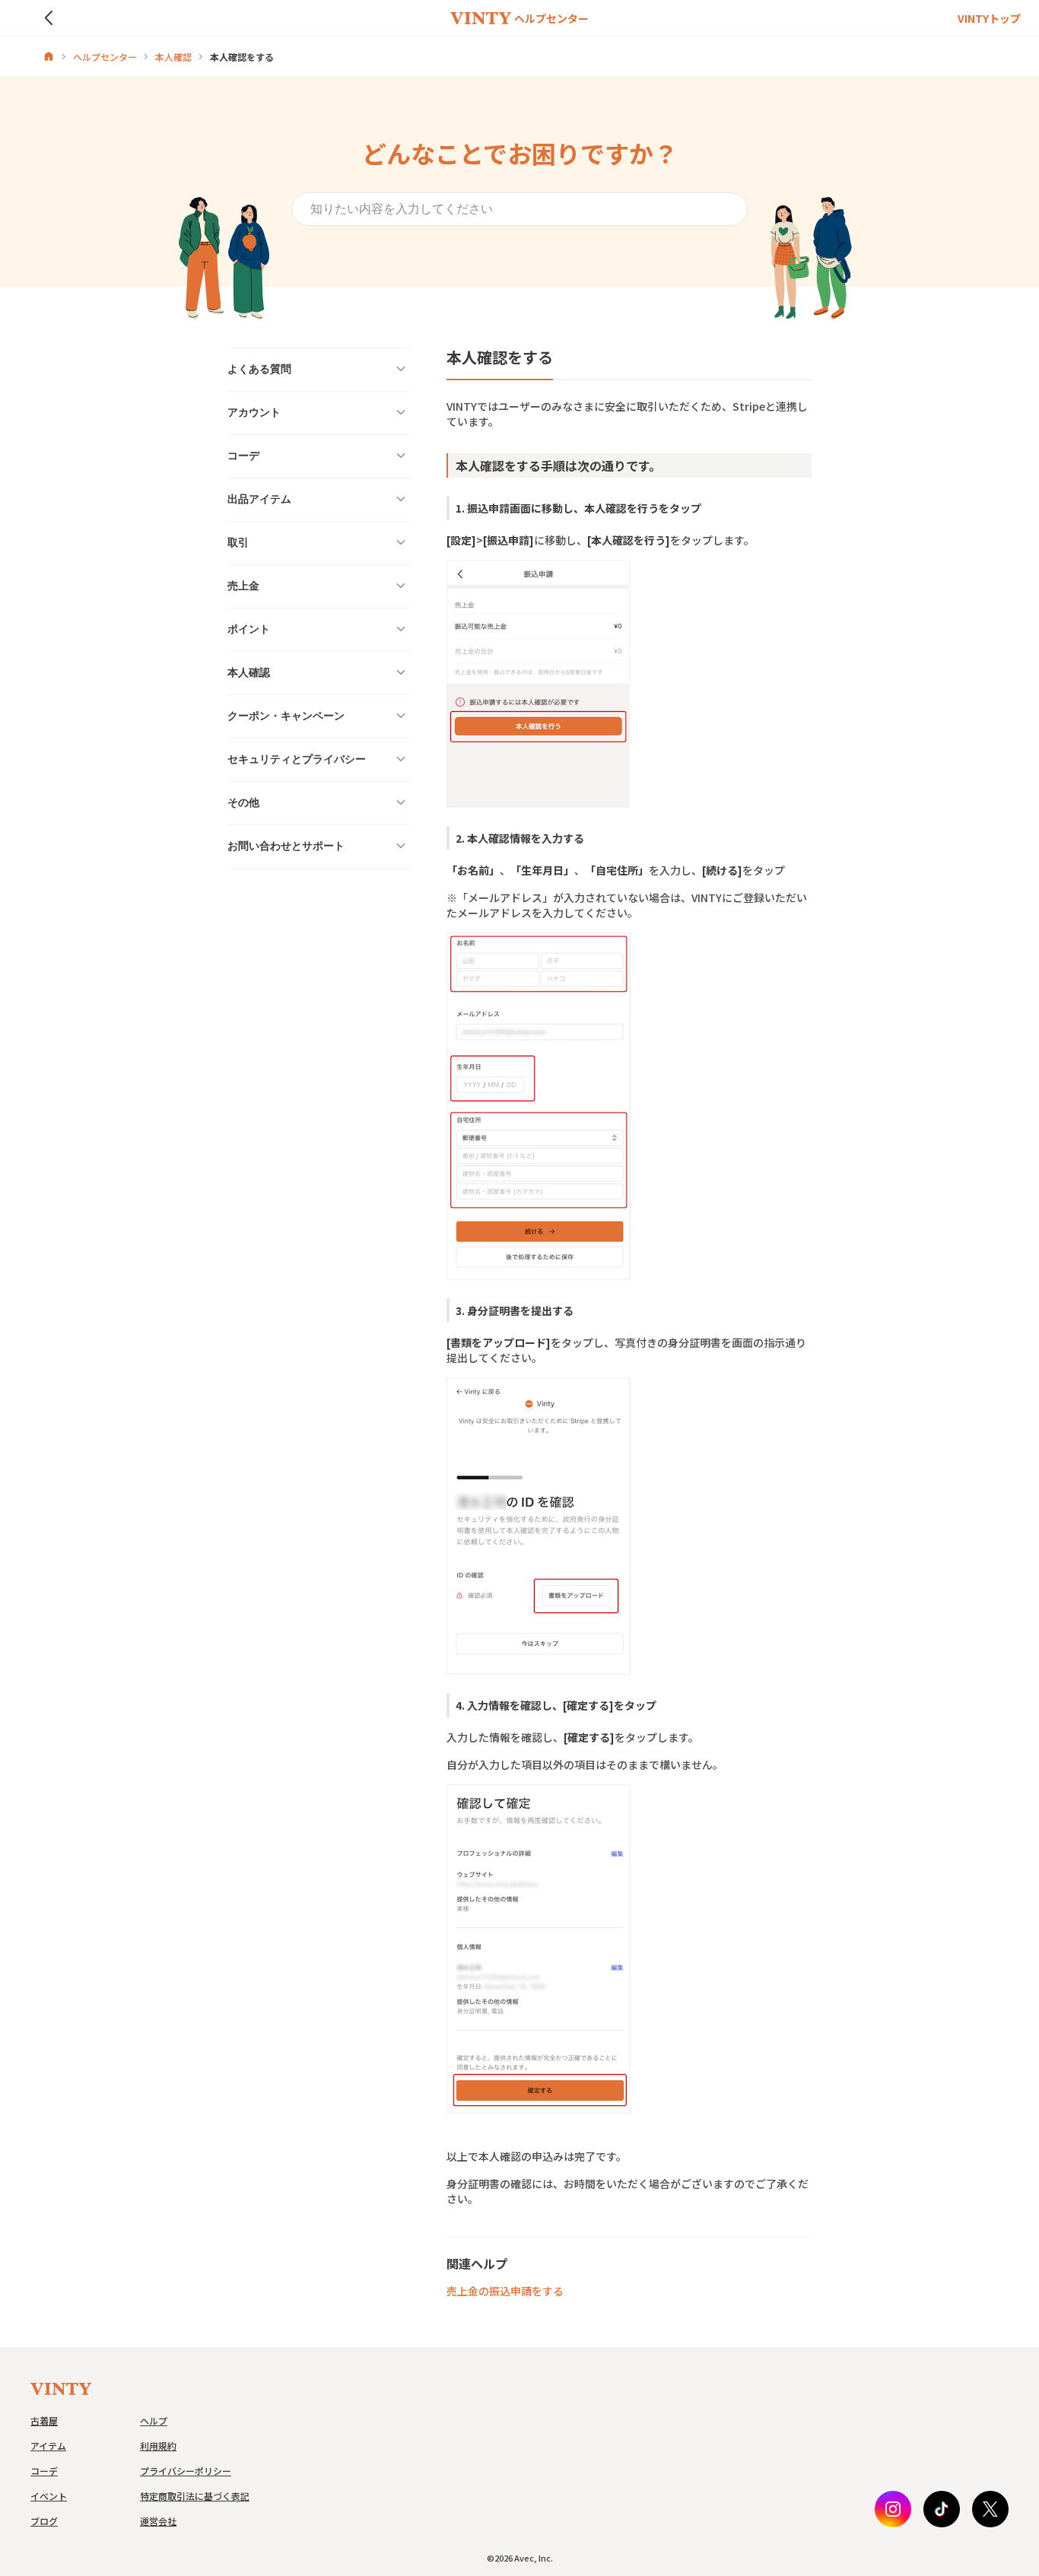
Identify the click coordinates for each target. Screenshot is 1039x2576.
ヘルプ (154, 2420)
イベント (49, 2496)
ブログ (44, 2521)
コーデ (44, 2471)
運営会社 (158, 2521)
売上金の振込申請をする (505, 2291)
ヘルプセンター (105, 57)
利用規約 (158, 2446)
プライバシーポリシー (186, 2471)
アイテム (48, 2446)
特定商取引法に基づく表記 (195, 2496)
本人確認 (173, 57)
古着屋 (44, 2420)
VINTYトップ (989, 18)
